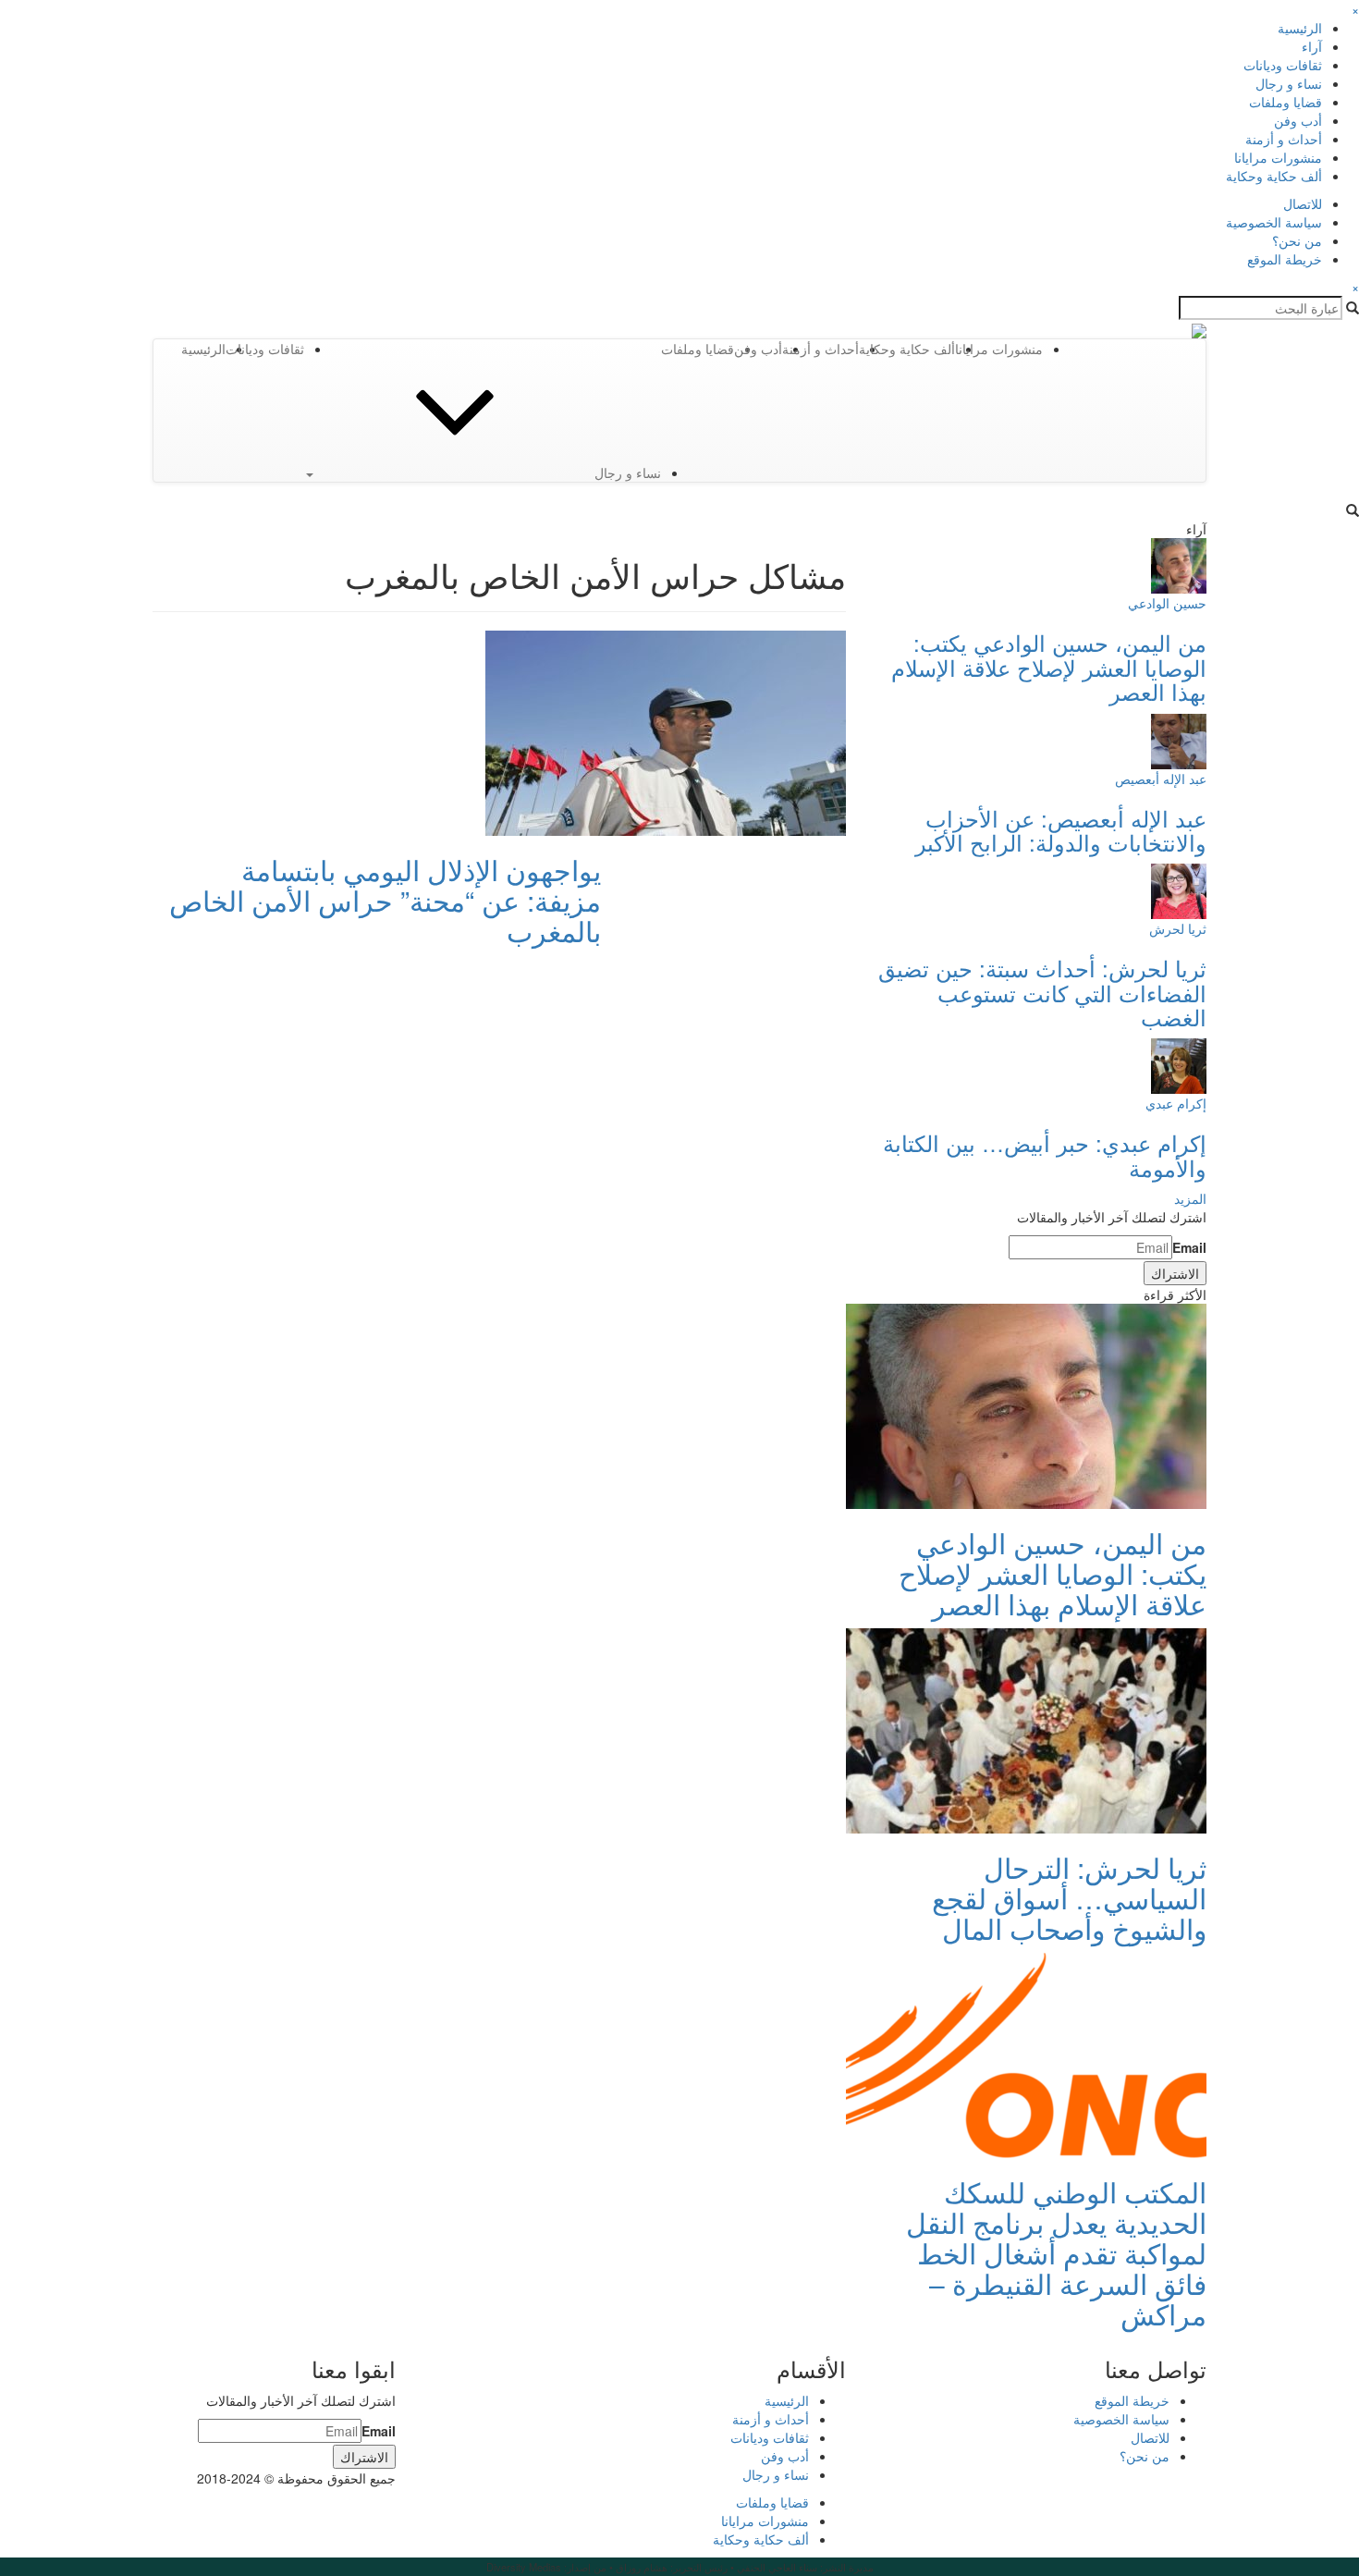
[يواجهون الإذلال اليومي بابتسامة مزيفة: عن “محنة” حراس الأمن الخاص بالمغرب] (666, 731)
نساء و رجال (1289, 83)
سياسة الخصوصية (1274, 222)
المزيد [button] (1190, 1198)
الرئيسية (1300, 28)
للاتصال (1303, 203)
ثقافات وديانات (1283, 65)
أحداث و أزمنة (1284, 139)
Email (1189, 1247)
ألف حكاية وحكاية (1274, 176)
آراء (1312, 46)
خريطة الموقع (1285, 259)
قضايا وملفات (1286, 102)
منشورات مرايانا (1278, 157)
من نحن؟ (1297, 240)
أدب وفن (1298, 120)
